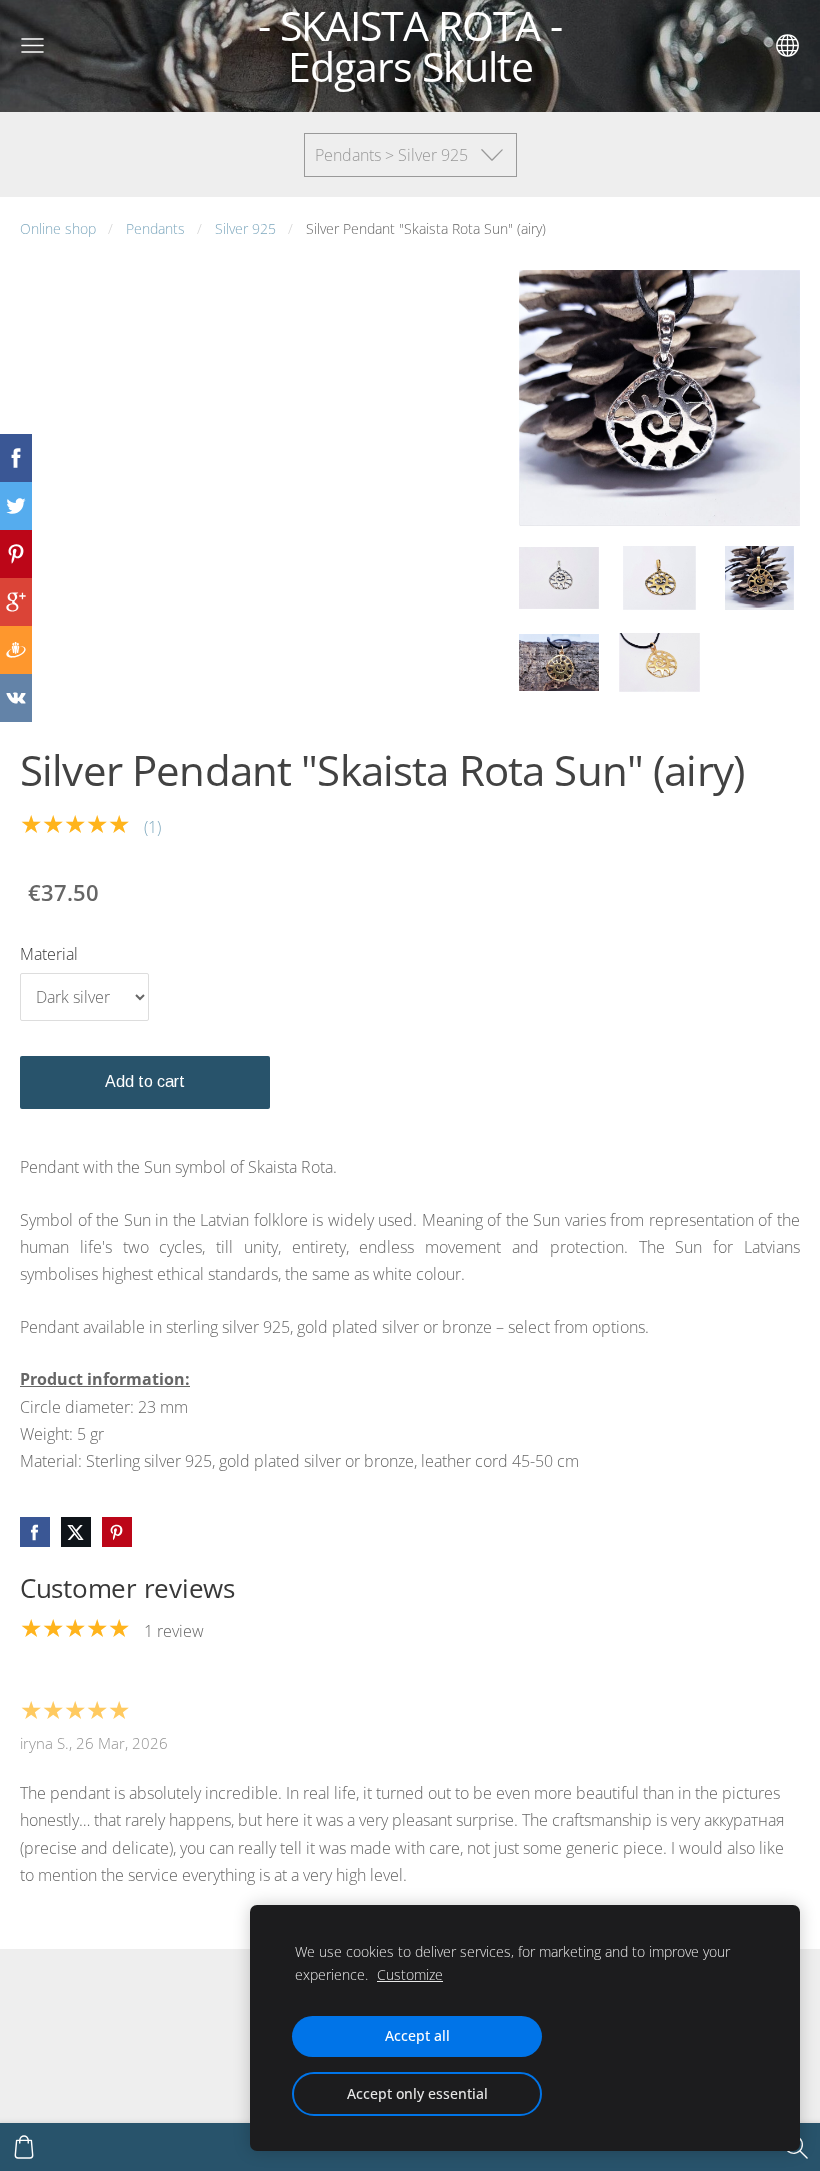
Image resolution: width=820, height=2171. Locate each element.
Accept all (417, 2035)
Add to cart (145, 1081)
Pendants (155, 228)
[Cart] (24, 2147)
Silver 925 (245, 228)
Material (49, 954)
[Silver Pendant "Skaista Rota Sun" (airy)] (559, 578)
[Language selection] (787, 45)
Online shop (58, 228)
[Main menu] (32, 45)
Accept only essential (417, 2093)
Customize (410, 1974)
